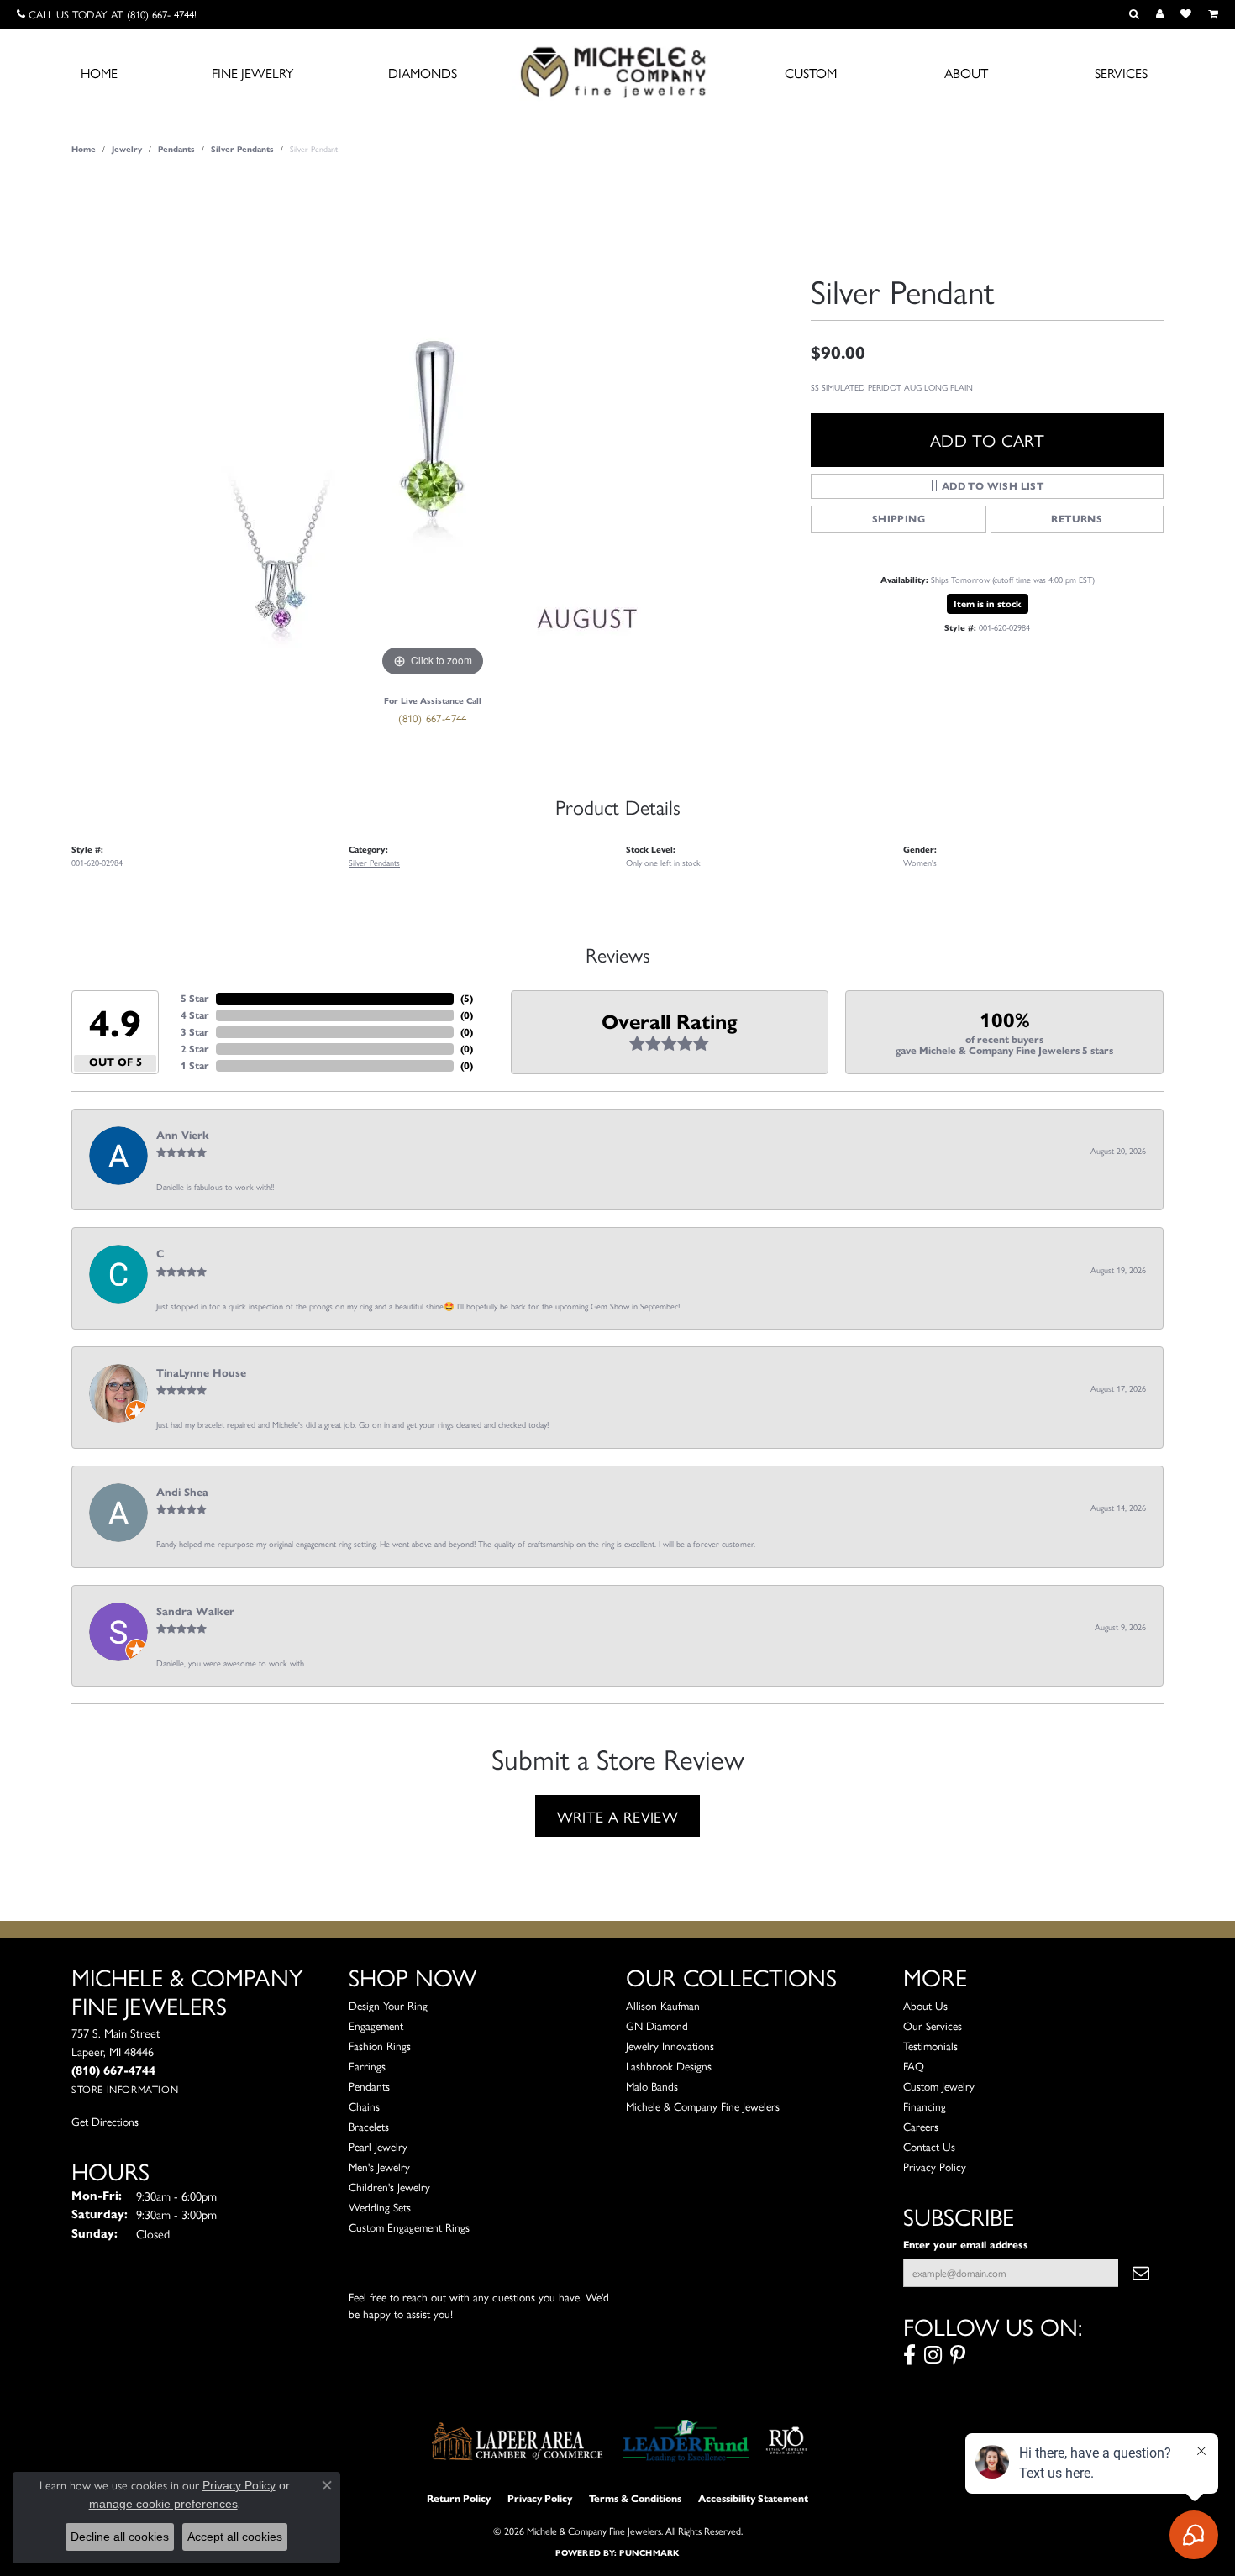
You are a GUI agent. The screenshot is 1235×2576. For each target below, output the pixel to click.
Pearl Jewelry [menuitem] (378, 2146)
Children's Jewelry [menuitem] (389, 2187)
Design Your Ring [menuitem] (388, 2005)
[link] (107, 14)
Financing (925, 2106)
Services (1121, 73)
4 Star (195, 1015)
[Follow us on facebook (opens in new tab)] (909, 2355)
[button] (1134, 14)
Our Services (933, 2025)
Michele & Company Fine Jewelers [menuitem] (703, 2106)
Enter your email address (966, 2245)
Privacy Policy (935, 2167)
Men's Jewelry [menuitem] (379, 2167)
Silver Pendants (242, 149)
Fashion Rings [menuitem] (380, 2046)
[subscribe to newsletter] (1141, 2273)
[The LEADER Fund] (686, 2441)
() (467, 998)
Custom (811, 73)
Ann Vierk (183, 1136)
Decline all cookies (120, 2537)
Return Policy (459, 2498)
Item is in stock (988, 604)
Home (99, 73)
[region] (433, 429)
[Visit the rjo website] (786, 2441)
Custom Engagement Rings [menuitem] (409, 2227)
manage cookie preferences (163, 2504)
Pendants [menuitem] (369, 2086)
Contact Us (929, 2146)
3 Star (195, 1032)
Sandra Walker (195, 1612)
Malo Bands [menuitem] (652, 2086)
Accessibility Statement (753, 2498)
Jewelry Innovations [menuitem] (670, 2046)
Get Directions (105, 2121)
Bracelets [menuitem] (369, 2126)
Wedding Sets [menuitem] (380, 2207)
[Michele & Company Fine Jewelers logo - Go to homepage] (617, 71)
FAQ (914, 2066)
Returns (1077, 519)
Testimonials (930, 2046)
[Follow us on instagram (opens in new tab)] (933, 2355)
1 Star (195, 1065)
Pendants (176, 149)
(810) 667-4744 (433, 718)
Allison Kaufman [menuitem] (663, 2005)
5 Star (195, 998)
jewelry (127, 149)
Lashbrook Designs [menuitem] (669, 2066)
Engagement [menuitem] (376, 2025)
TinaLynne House (201, 1373)
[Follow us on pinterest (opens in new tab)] (958, 2355)
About (966, 73)
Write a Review (618, 1816)
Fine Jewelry (252, 73)
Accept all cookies (235, 2537)
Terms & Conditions (635, 2498)
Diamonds (423, 73)
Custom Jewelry (939, 2086)
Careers (921, 2126)
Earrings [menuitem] (367, 2066)
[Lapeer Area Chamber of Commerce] (518, 2441)
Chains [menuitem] (364, 2106)
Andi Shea (182, 1493)
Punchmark (649, 2553)
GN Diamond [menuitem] (657, 2025)
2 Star (195, 1049)
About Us (925, 2005)
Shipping (899, 519)
